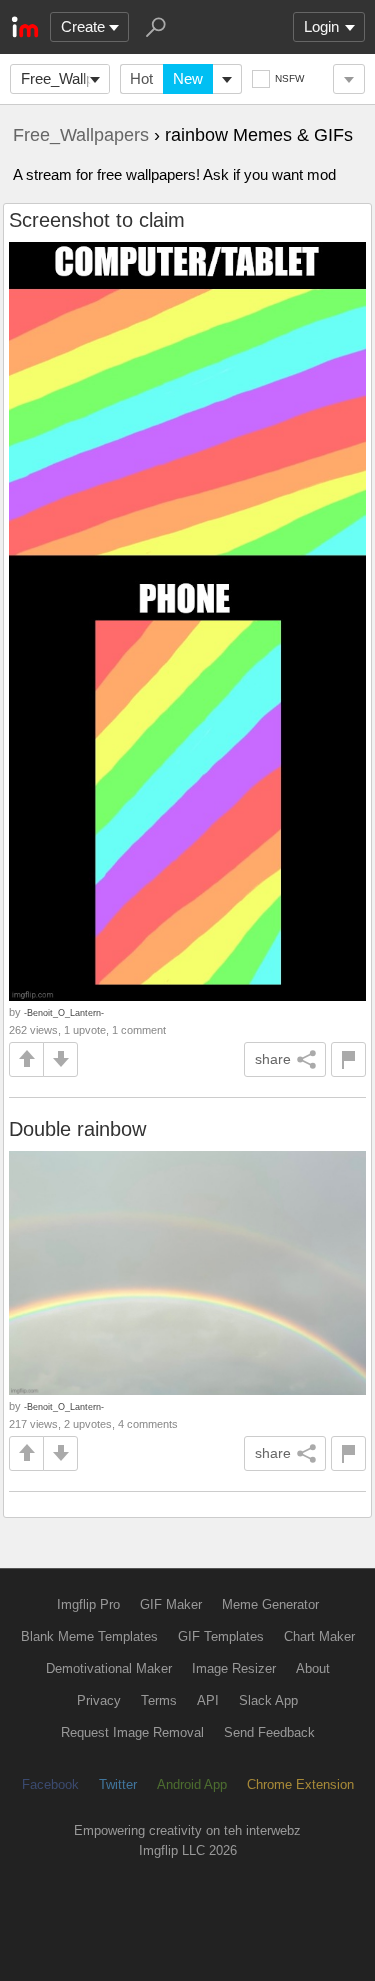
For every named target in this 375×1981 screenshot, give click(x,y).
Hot (141, 78)
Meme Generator (270, 1604)
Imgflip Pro (88, 1604)
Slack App (268, 1700)
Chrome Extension (300, 1784)
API (208, 1700)
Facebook (50, 1784)
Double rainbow (77, 1129)
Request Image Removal (132, 1732)
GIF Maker (171, 1604)
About (313, 1668)
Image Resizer (234, 1668)
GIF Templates (221, 1636)
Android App (192, 1784)
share (273, 1059)
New (188, 78)
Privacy (99, 1700)
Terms (159, 1700)
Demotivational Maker (109, 1668)
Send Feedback (269, 1732)
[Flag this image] (348, 1059)
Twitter (118, 1784)
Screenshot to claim (97, 220)
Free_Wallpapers (65, 78)
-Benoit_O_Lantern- (64, 1012)
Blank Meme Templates (89, 1636)
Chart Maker (319, 1636)
